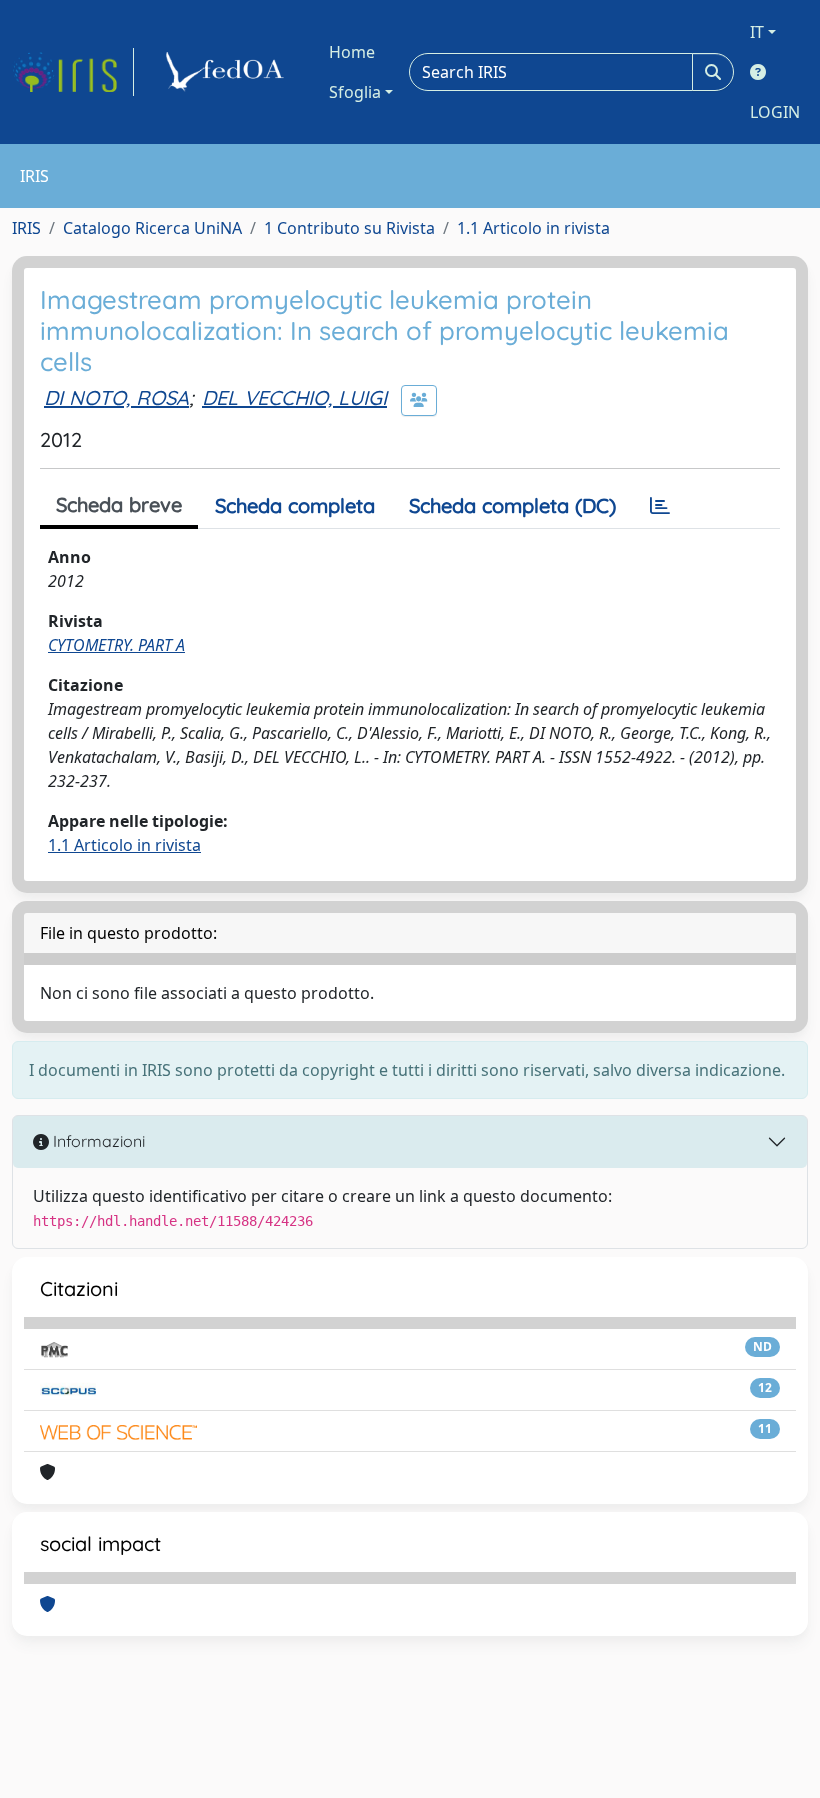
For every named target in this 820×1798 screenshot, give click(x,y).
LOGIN (775, 112)
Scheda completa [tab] (295, 505)
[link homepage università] (228, 72)
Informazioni (97, 1141)
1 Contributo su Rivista (349, 228)
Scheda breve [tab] (119, 504)
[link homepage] (73, 72)
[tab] (660, 506)
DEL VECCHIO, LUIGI (294, 397)
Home (352, 52)
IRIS (26, 228)
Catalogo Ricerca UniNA (152, 228)
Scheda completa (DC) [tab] (512, 505)
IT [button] (757, 32)
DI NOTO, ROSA (116, 397)
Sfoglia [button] (355, 92)
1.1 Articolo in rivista (533, 228)
